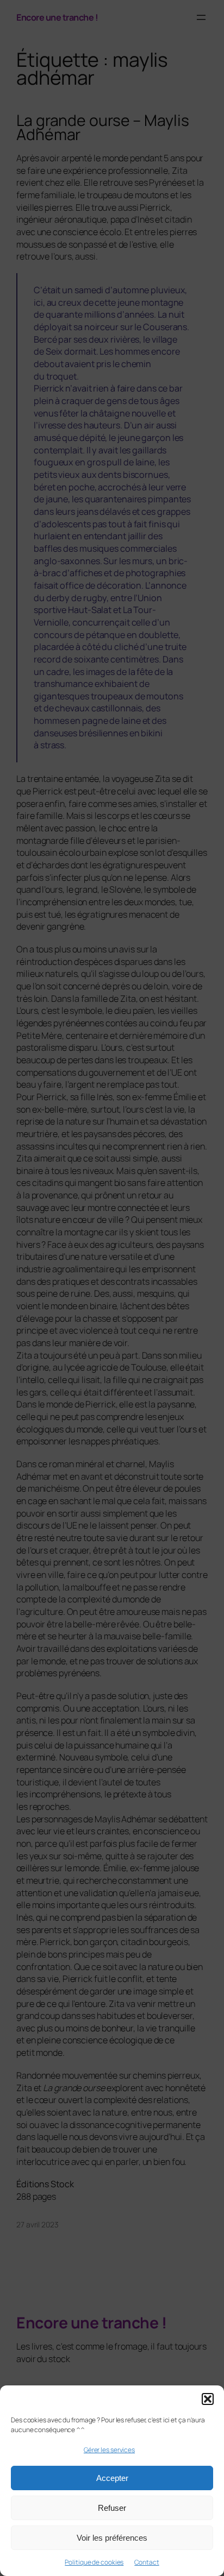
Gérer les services (109, 2450)
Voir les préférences (112, 2538)
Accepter (112, 2478)
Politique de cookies (94, 2562)
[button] (208, 2399)
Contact (147, 2562)
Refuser (112, 2508)
